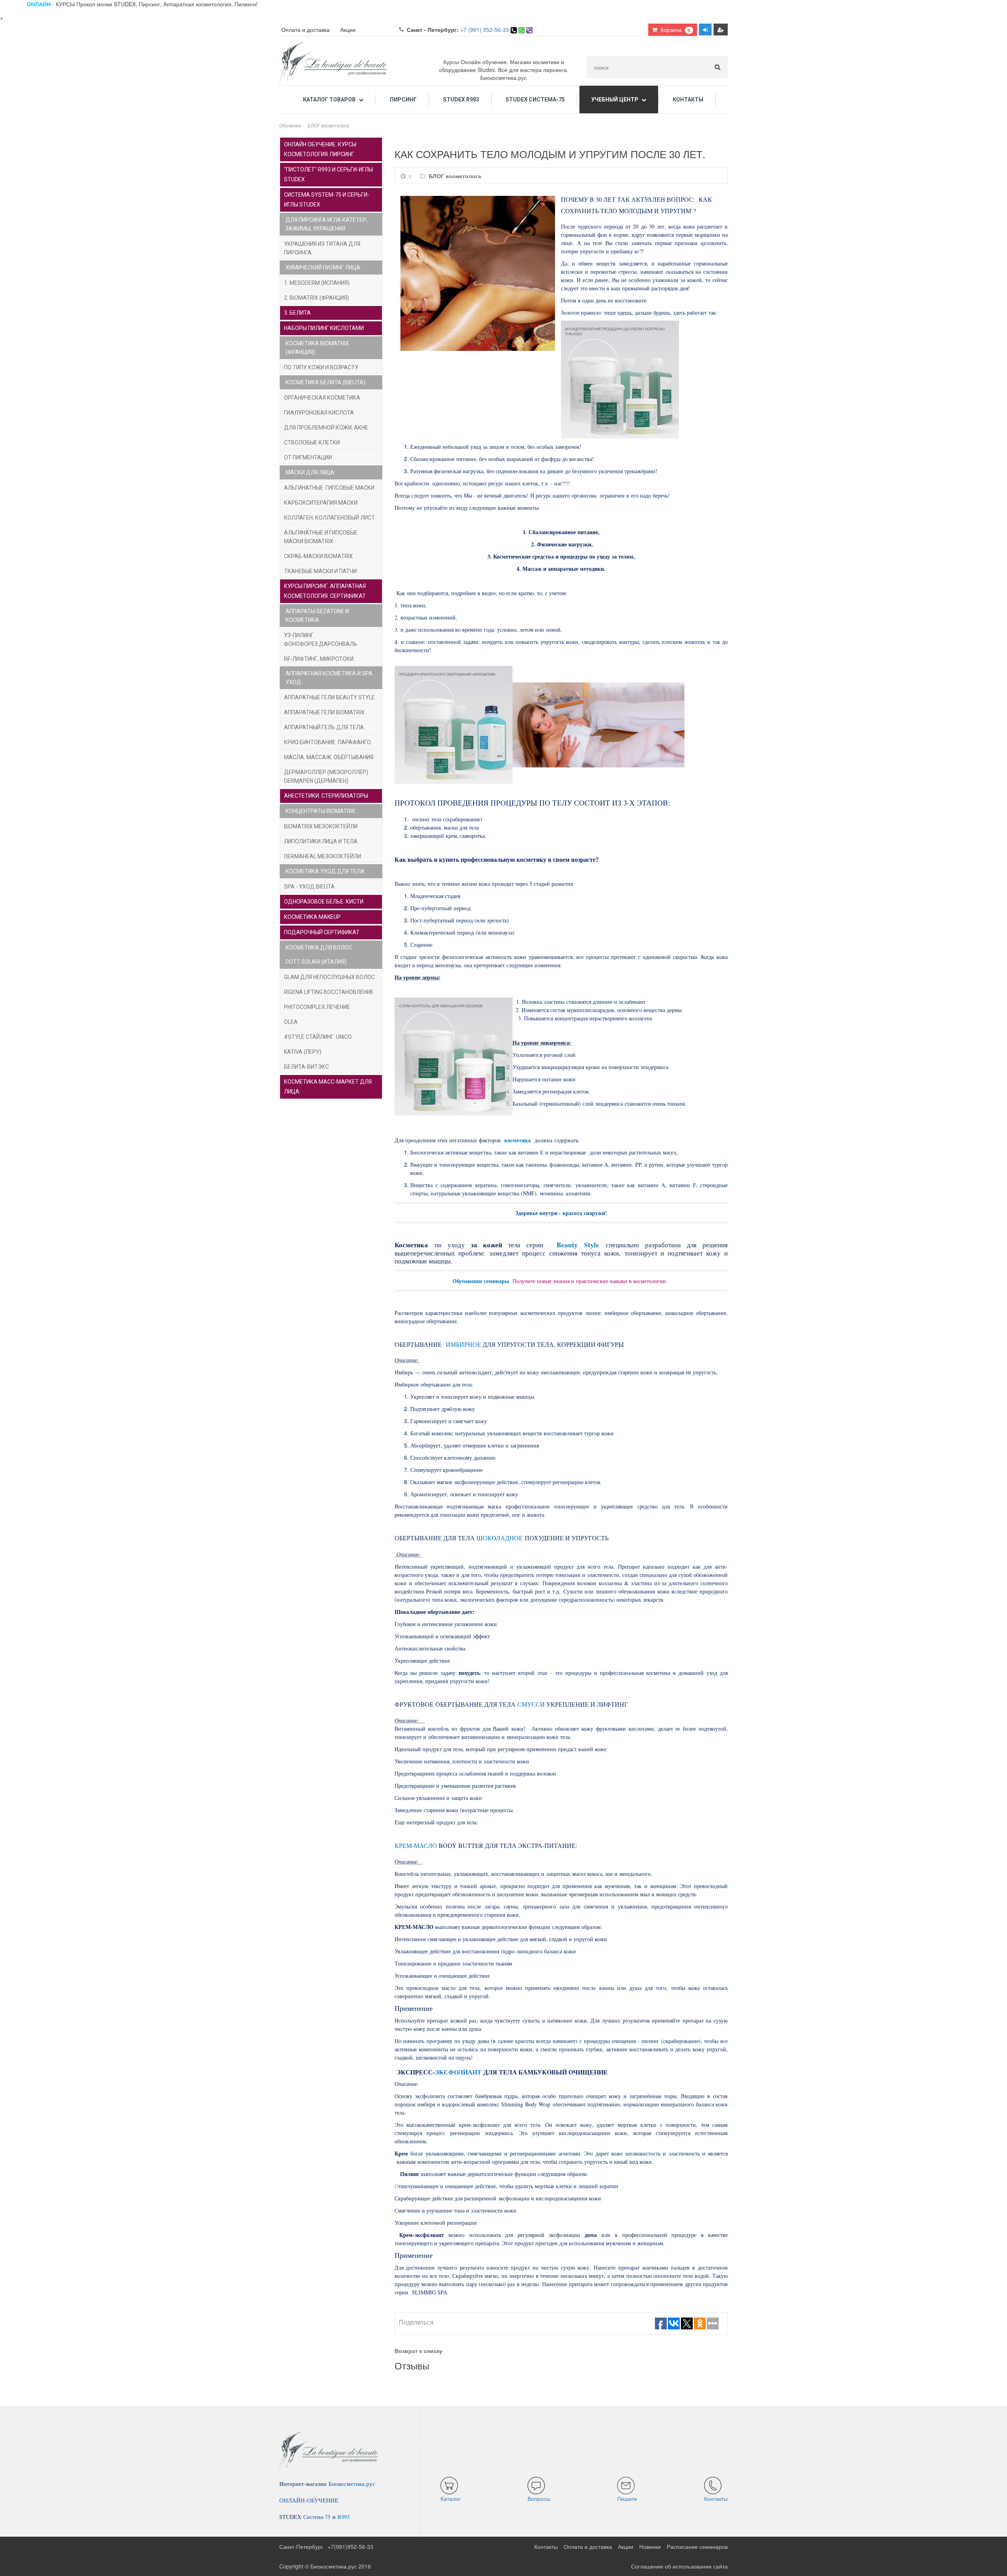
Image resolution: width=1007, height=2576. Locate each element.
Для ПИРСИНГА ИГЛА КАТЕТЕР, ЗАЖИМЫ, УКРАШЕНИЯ (326, 224)
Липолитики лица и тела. (321, 841)
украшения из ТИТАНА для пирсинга (322, 248)
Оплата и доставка (305, 30)
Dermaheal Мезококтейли (323, 856)
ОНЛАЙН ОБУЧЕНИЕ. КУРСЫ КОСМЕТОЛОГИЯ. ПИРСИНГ (320, 149)
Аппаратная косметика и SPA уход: (329, 678)
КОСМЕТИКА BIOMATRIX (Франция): (317, 348)
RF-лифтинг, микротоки (319, 659)
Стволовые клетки (312, 443)
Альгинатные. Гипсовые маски (329, 488)
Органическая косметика (322, 398)
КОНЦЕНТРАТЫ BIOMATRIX (320, 811)
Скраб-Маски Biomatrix (318, 556)
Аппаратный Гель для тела (324, 727)
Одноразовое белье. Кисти (324, 902)
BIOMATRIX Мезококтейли (321, 826)
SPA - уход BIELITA (309, 887)
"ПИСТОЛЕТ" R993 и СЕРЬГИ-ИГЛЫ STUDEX (328, 174)
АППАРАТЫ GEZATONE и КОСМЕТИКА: (317, 616)
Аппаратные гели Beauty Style (329, 697)
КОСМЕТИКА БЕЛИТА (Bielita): (326, 382)
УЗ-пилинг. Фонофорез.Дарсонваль (321, 640)
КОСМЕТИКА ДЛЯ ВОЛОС (319, 948)
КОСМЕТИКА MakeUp (312, 917)
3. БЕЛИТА (297, 313)
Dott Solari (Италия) (316, 962)
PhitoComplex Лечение (317, 1007)
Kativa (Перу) (303, 1052)
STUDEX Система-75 (535, 100)
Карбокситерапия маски (321, 503)
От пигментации (308, 457)
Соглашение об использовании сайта (679, 2566)
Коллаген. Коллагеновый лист (329, 518)
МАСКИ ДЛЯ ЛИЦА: (311, 472)
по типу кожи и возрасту (321, 367)
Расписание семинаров (697, 2546)
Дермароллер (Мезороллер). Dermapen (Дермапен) (327, 776)
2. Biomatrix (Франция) (316, 298)
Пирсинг (403, 100)
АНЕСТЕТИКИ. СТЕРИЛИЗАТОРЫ (326, 796)
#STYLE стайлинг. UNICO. (318, 1037)
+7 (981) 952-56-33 (485, 30)
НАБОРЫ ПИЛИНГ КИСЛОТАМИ (324, 328)
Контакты (688, 100)
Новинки (650, 2546)
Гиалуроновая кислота (319, 413)
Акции (348, 30)
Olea (291, 1022)
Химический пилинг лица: (324, 267)
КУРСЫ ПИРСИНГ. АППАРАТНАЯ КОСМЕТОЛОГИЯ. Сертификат (325, 591)
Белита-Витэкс (306, 1067)
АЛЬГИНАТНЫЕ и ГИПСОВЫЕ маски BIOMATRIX (321, 537)
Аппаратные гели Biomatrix (324, 712)
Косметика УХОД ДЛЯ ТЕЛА (325, 871)
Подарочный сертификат (322, 932)
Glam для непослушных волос (329, 977)
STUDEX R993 (461, 100)
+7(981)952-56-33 (350, 2546)
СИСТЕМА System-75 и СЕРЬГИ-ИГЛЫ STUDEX (327, 200)
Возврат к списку (419, 2351)
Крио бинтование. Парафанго (327, 742)
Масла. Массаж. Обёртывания (329, 757)
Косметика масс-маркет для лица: (328, 1087)
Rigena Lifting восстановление (329, 992)
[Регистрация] (721, 30)
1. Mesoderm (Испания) (317, 283)
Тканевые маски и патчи (320, 571)
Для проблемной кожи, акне (326, 428)
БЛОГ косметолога (455, 176)
